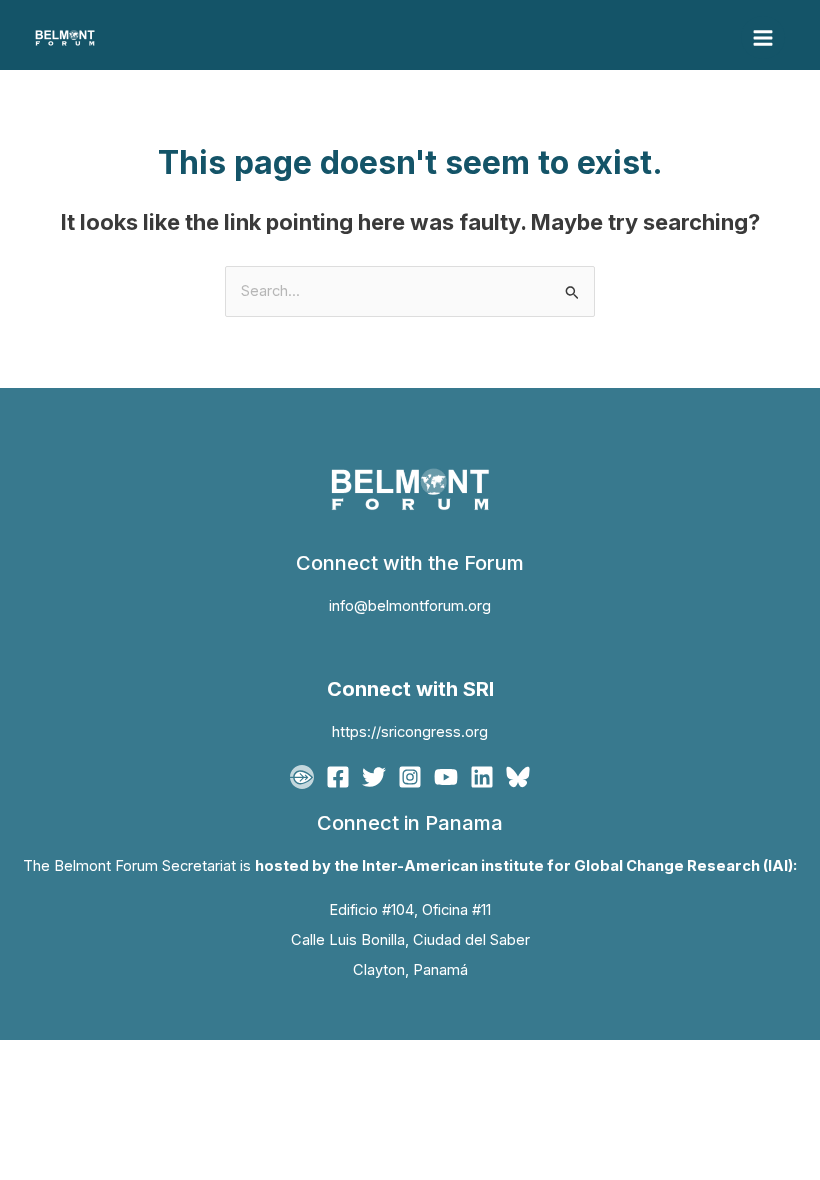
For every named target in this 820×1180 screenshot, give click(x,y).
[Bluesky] (518, 777)
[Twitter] (374, 777)
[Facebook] (338, 777)
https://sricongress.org (410, 732)
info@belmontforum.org (410, 606)
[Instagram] (410, 777)
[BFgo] (302, 777)
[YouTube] (446, 777)
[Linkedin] (482, 777)
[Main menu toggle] (763, 38)
